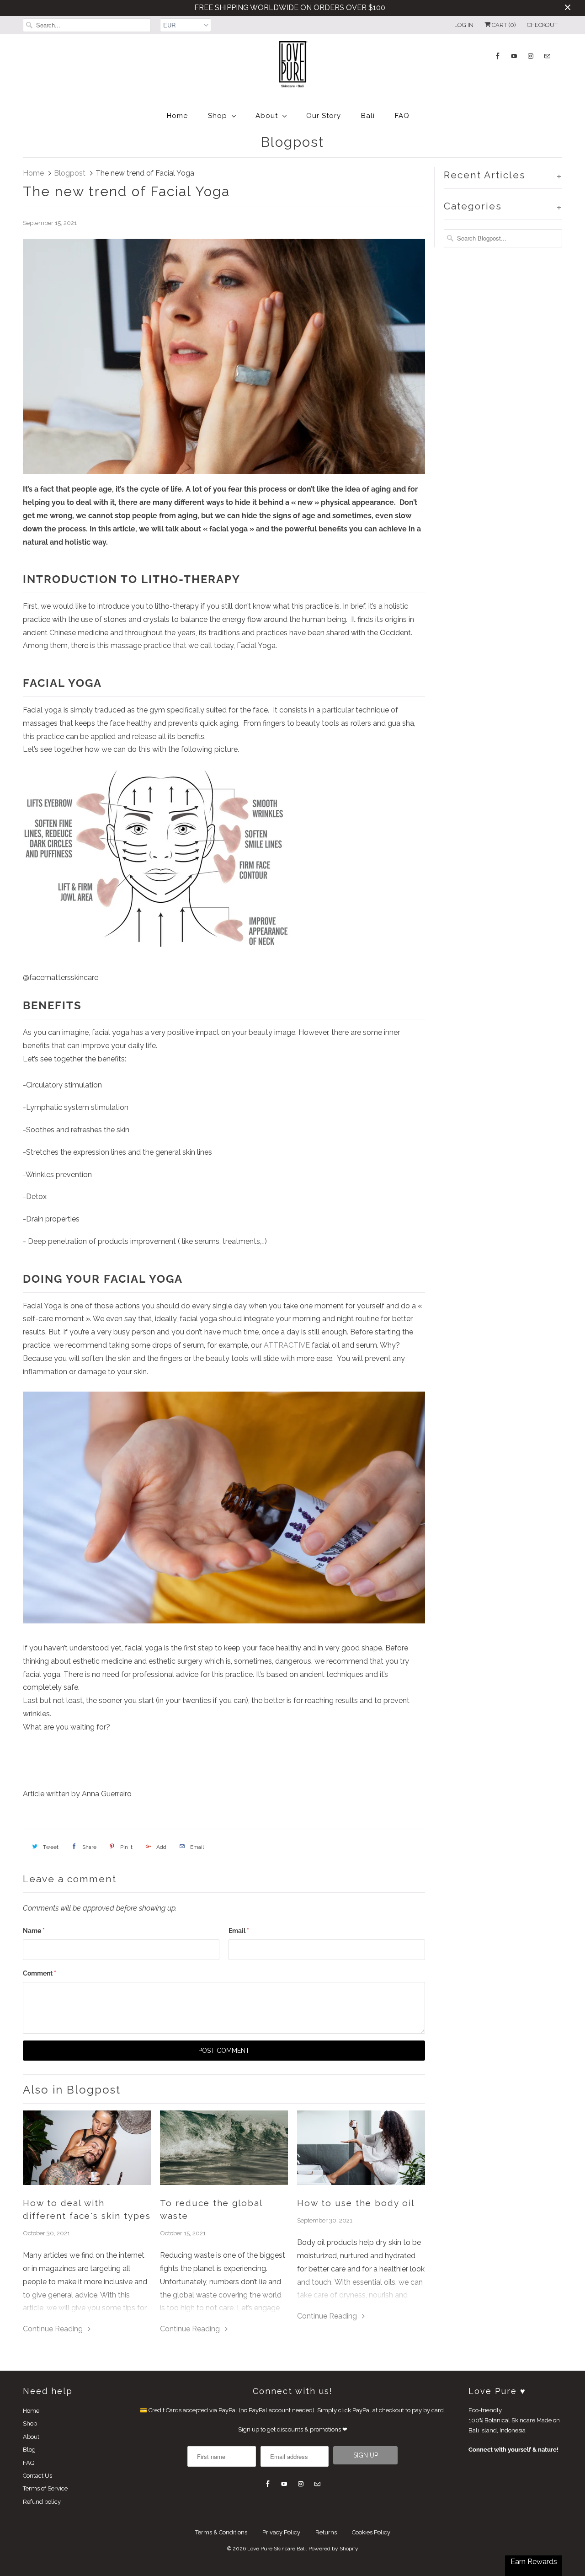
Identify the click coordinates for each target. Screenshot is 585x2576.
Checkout (542, 25)
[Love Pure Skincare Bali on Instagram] (531, 56)
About (267, 116)
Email (239, 1931)
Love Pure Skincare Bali (277, 2549)
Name (34, 1931)
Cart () (503, 25)
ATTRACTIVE (287, 1345)
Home (177, 116)
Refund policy (42, 2502)
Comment (40, 1973)
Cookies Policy (371, 2532)
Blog (29, 2450)
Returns (326, 2532)
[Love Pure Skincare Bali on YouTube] (514, 56)
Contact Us (37, 2476)
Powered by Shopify (333, 2549)
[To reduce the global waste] (224, 2148)
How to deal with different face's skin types (87, 2209)
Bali (368, 116)
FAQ (402, 116)
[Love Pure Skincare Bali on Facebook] (498, 56)
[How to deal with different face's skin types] (87, 2148)
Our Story (324, 116)
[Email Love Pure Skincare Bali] (547, 56)
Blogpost (292, 142)
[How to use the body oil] (361, 2148)
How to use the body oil (356, 2203)
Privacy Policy (281, 2532)
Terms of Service (45, 2488)
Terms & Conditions (221, 2532)
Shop (218, 116)
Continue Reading (54, 2329)
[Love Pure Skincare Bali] (292, 68)
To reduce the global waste (211, 2209)
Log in (464, 25)
